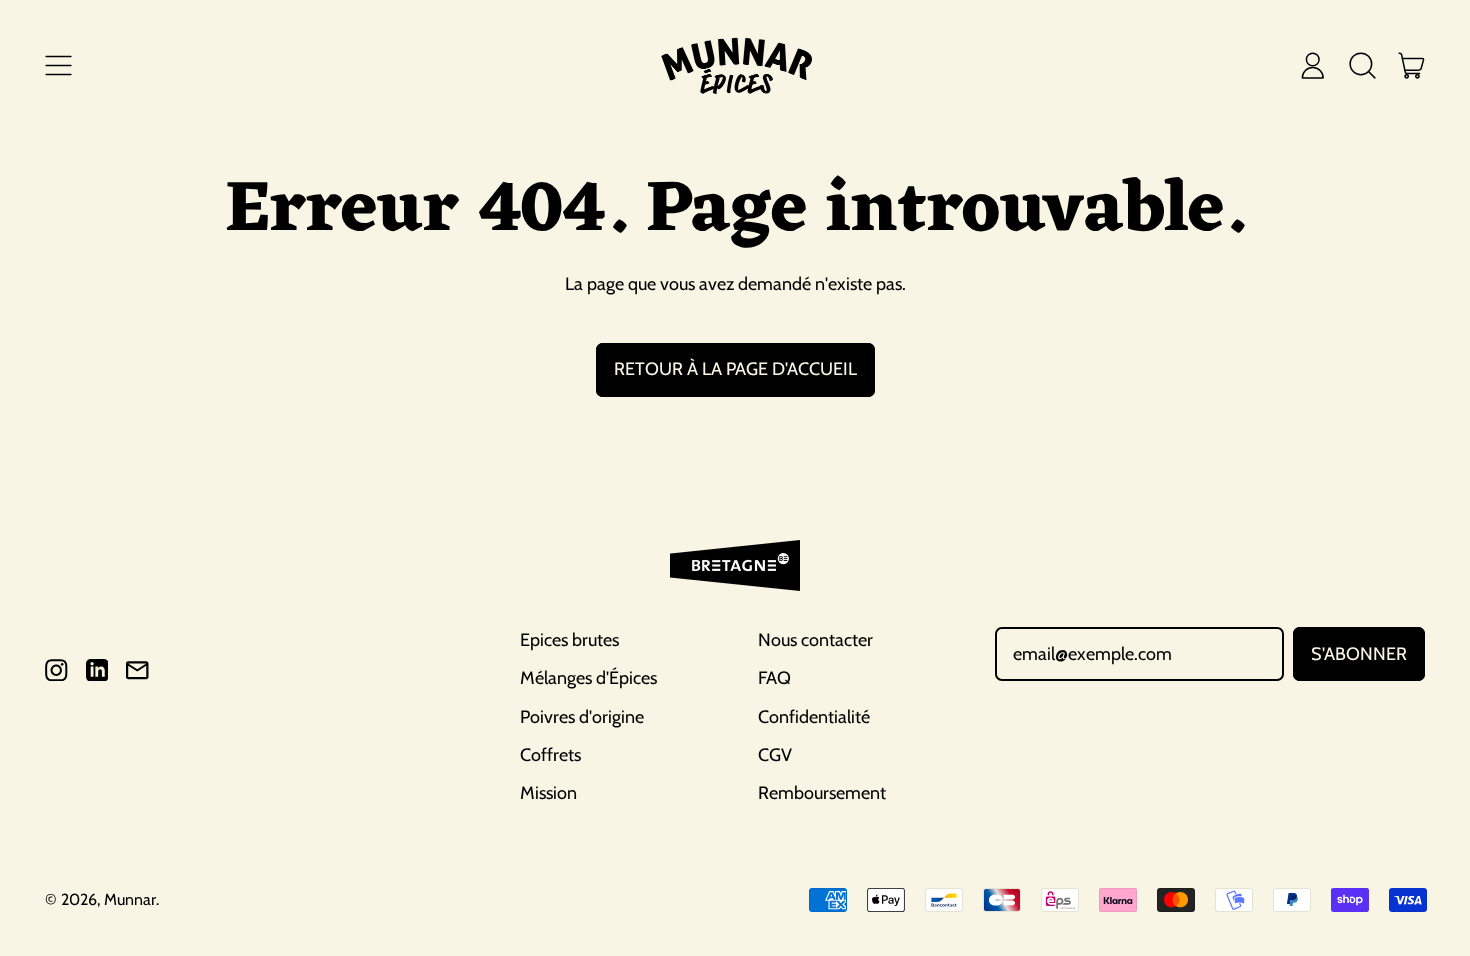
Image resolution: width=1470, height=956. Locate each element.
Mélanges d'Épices (588, 678)
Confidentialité (814, 717)
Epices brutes (569, 640)
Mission (548, 793)
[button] (1362, 65)
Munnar (130, 899)
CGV (775, 755)
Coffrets (550, 755)
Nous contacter (815, 640)
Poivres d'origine (582, 717)
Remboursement (822, 793)
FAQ (774, 678)
